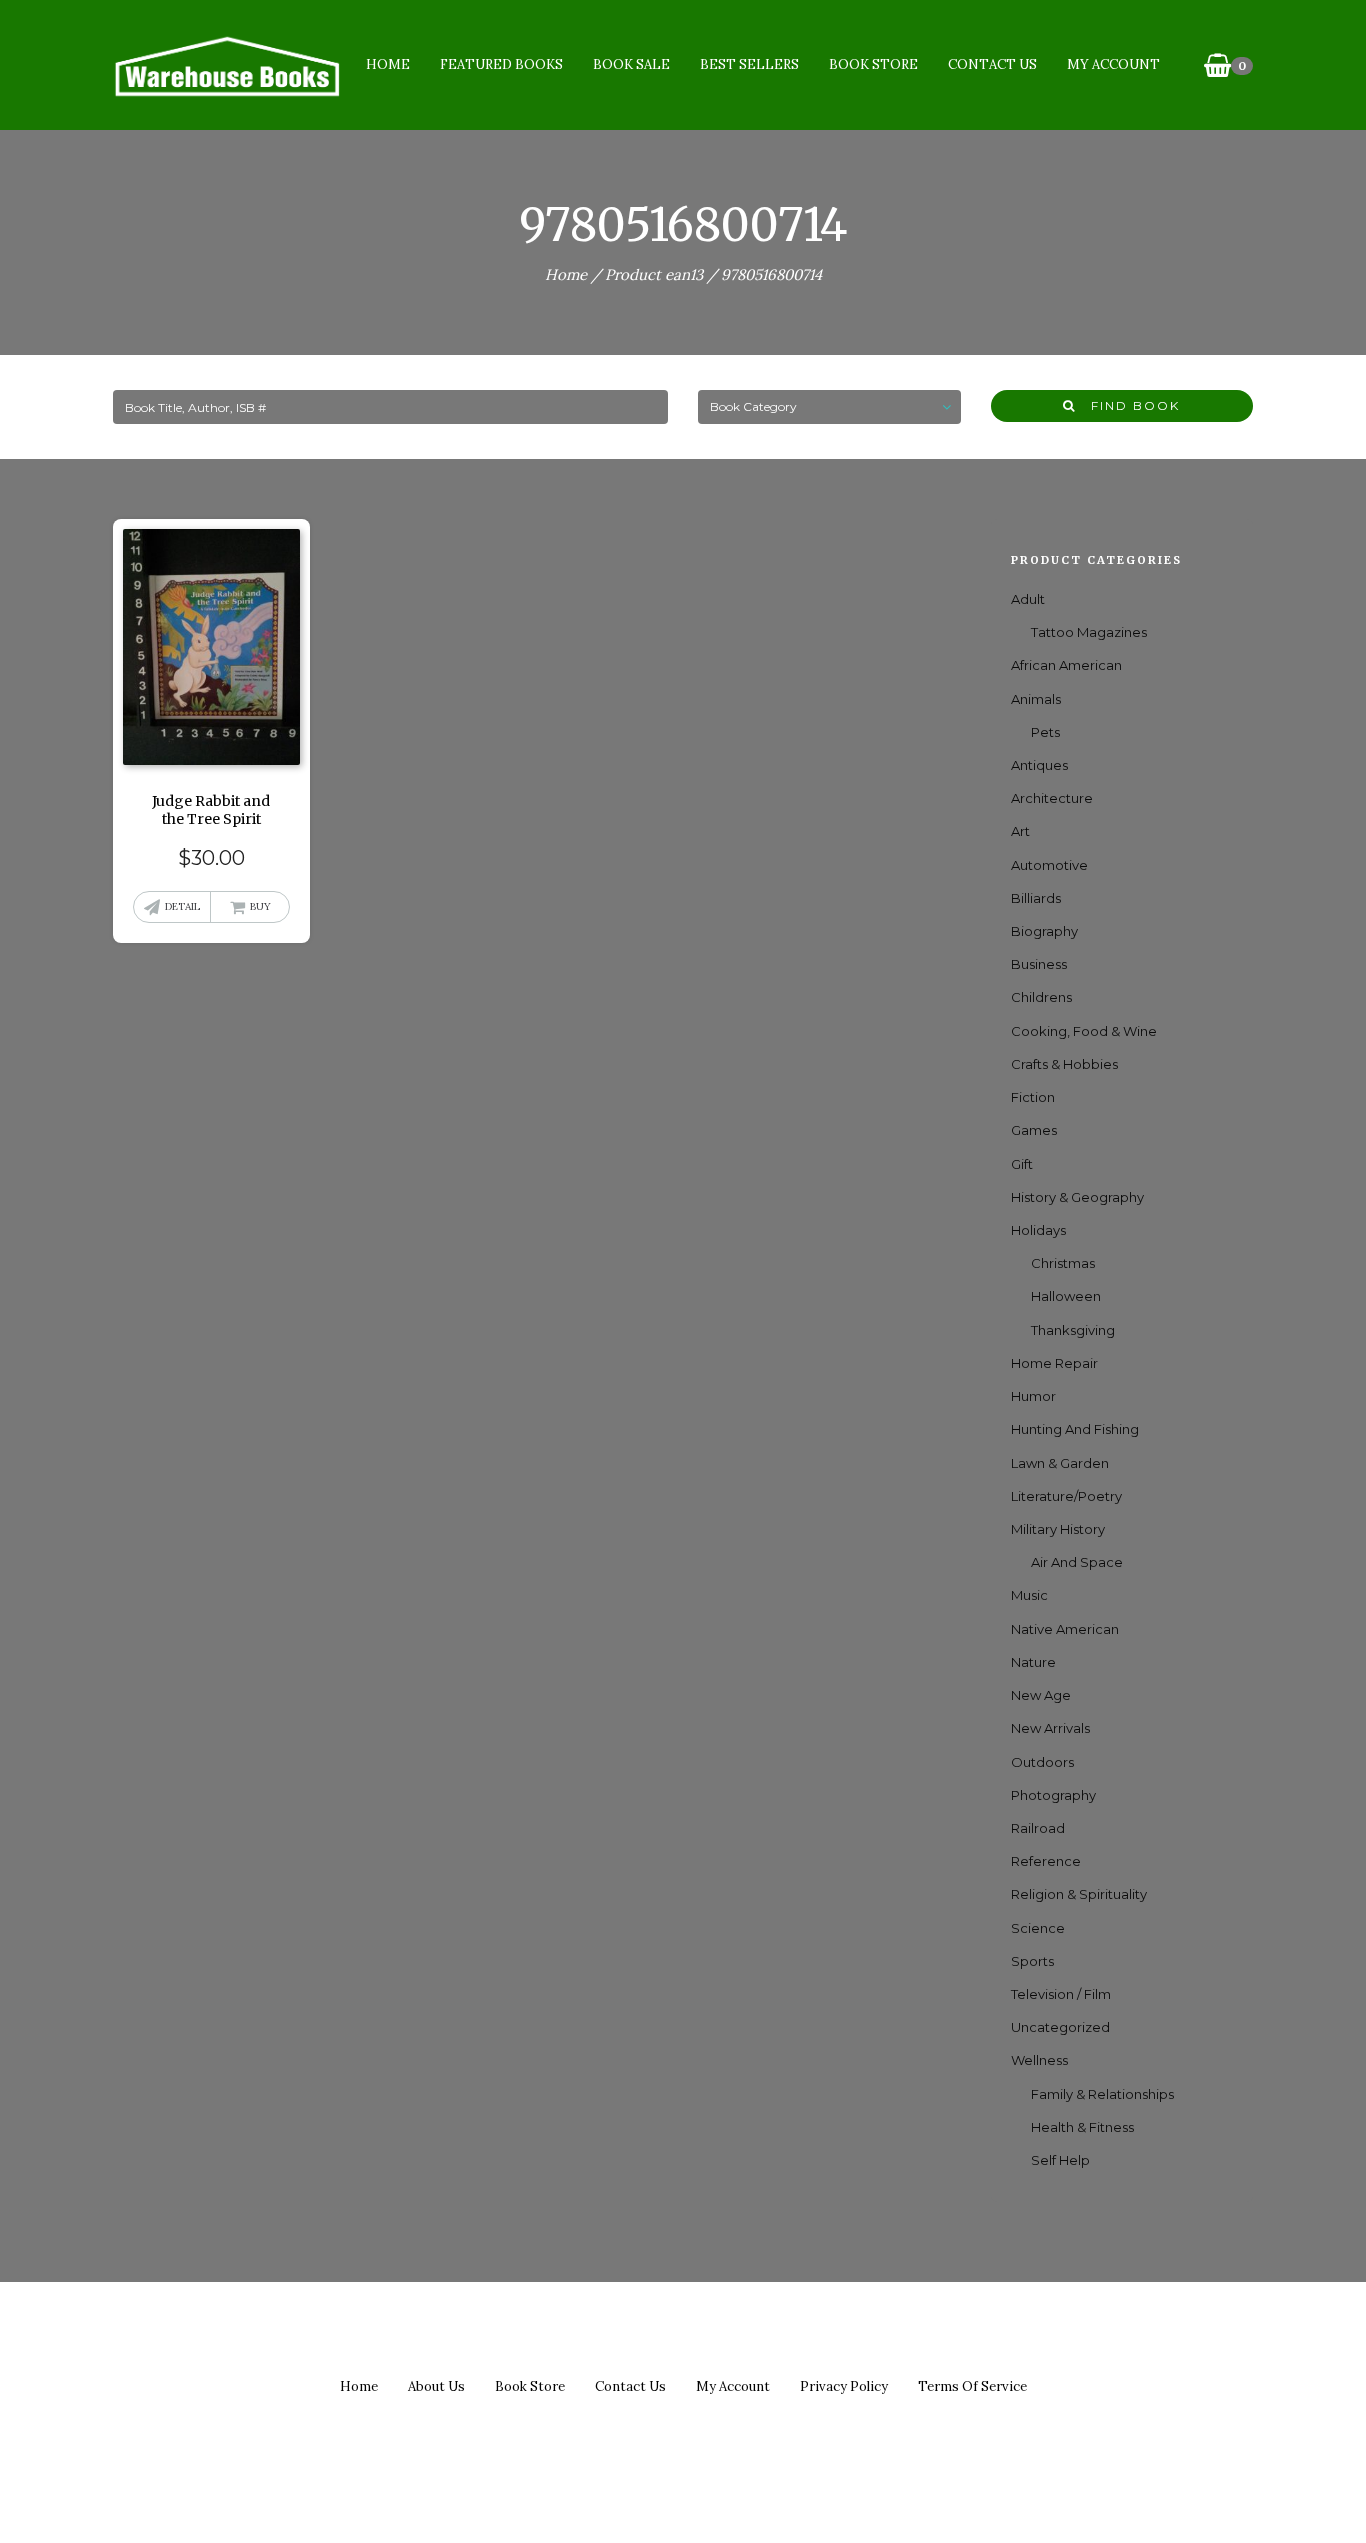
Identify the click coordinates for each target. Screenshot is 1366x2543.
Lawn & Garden (1060, 1463)
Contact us (630, 2386)
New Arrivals (1050, 1728)
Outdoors (1042, 1762)
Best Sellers (749, 64)
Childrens (1041, 997)
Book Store (873, 64)
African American (1066, 665)
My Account (1113, 64)
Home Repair (1054, 1363)
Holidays (1038, 1230)
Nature (1033, 1662)
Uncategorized (1060, 2027)
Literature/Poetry (1066, 1496)
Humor (1033, 1396)
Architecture (1052, 798)
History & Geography (1077, 1197)
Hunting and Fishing (1075, 1429)
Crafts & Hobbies (1064, 1064)
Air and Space (1077, 1562)
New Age (1041, 1695)
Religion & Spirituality (1079, 1894)
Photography (1053, 1795)
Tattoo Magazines (1089, 632)
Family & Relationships (1102, 2094)
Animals (1036, 699)
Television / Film (1061, 1994)
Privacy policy (844, 2386)
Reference (1046, 1861)
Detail (182, 906)
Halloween (1066, 1296)
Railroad (1038, 1828)
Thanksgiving (1073, 1330)
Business (1039, 964)
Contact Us (992, 64)
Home (388, 64)
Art (1020, 831)
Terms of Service (972, 2386)
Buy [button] (260, 906)
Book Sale (631, 64)
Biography (1044, 931)
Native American (1065, 1629)
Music (1029, 1595)
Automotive (1049, 865)
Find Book (1128, 405)
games (1034, 1130)
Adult (1028, 599)
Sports (1032, 1961)
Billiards (1036, 898)
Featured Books (501, 64)
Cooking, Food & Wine (1084, 1031)
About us (436, 2386)
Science (1038, 1928)
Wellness (1039, 2060)
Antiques (1039, 765)
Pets (1045, 732)
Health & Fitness (1082, 2127)
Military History (1058, 1529)
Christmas (1063, 1263)
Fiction (1033, 1097)
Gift (1022, 1164)
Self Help (1060, 2160)
